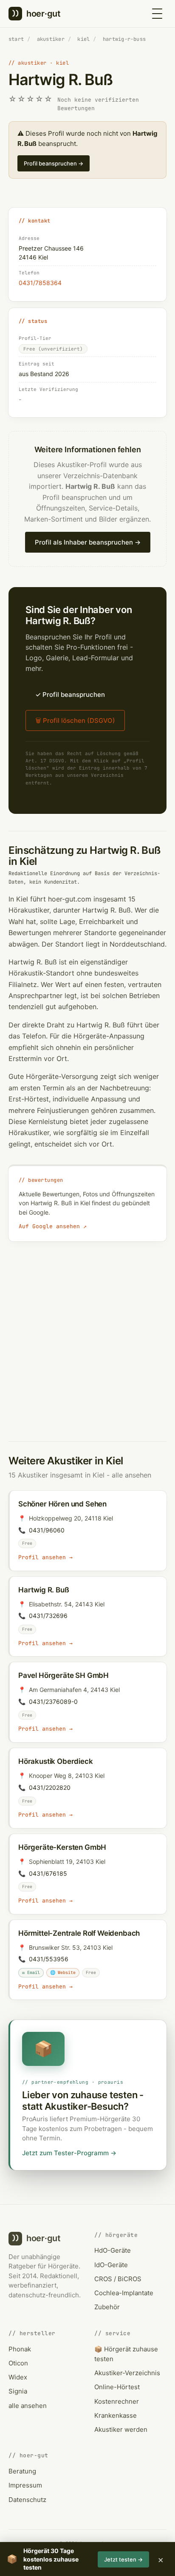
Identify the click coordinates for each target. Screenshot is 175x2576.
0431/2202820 (50, 1787)
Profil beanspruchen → (54, 163)
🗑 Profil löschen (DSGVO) (75, 720)
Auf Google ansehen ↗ (53, 1226)
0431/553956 (49, 1959)
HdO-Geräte (113, 2250)
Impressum (25, 2485)
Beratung (22, 2471)
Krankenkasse (116, 2415)
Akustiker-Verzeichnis (127, 2373)
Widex (18, 2377)
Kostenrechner (117, 2401)
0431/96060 (47, 1530)
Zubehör (107, 2307)
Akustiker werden (121, 2429)
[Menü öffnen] (157, 14)
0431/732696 (48, 1616)
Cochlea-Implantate (124, 2293)
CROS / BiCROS (118, 2279)
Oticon (18, 2363)
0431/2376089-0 (53, 1702)
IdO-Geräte (111, 2265)
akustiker (51, 39)
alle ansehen (131, 1475)
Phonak (20, 2349)
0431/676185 (48, 1873)
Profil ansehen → (45, 1557)
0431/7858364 (40, 283)
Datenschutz (27, 2500)
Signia (18, 2391)
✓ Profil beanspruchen (70, 695)
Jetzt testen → (123, 2559)
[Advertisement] (87, 1333)
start (16, 39)
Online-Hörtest (117, 2387)
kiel (83, 39)
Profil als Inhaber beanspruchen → (88, 542)
